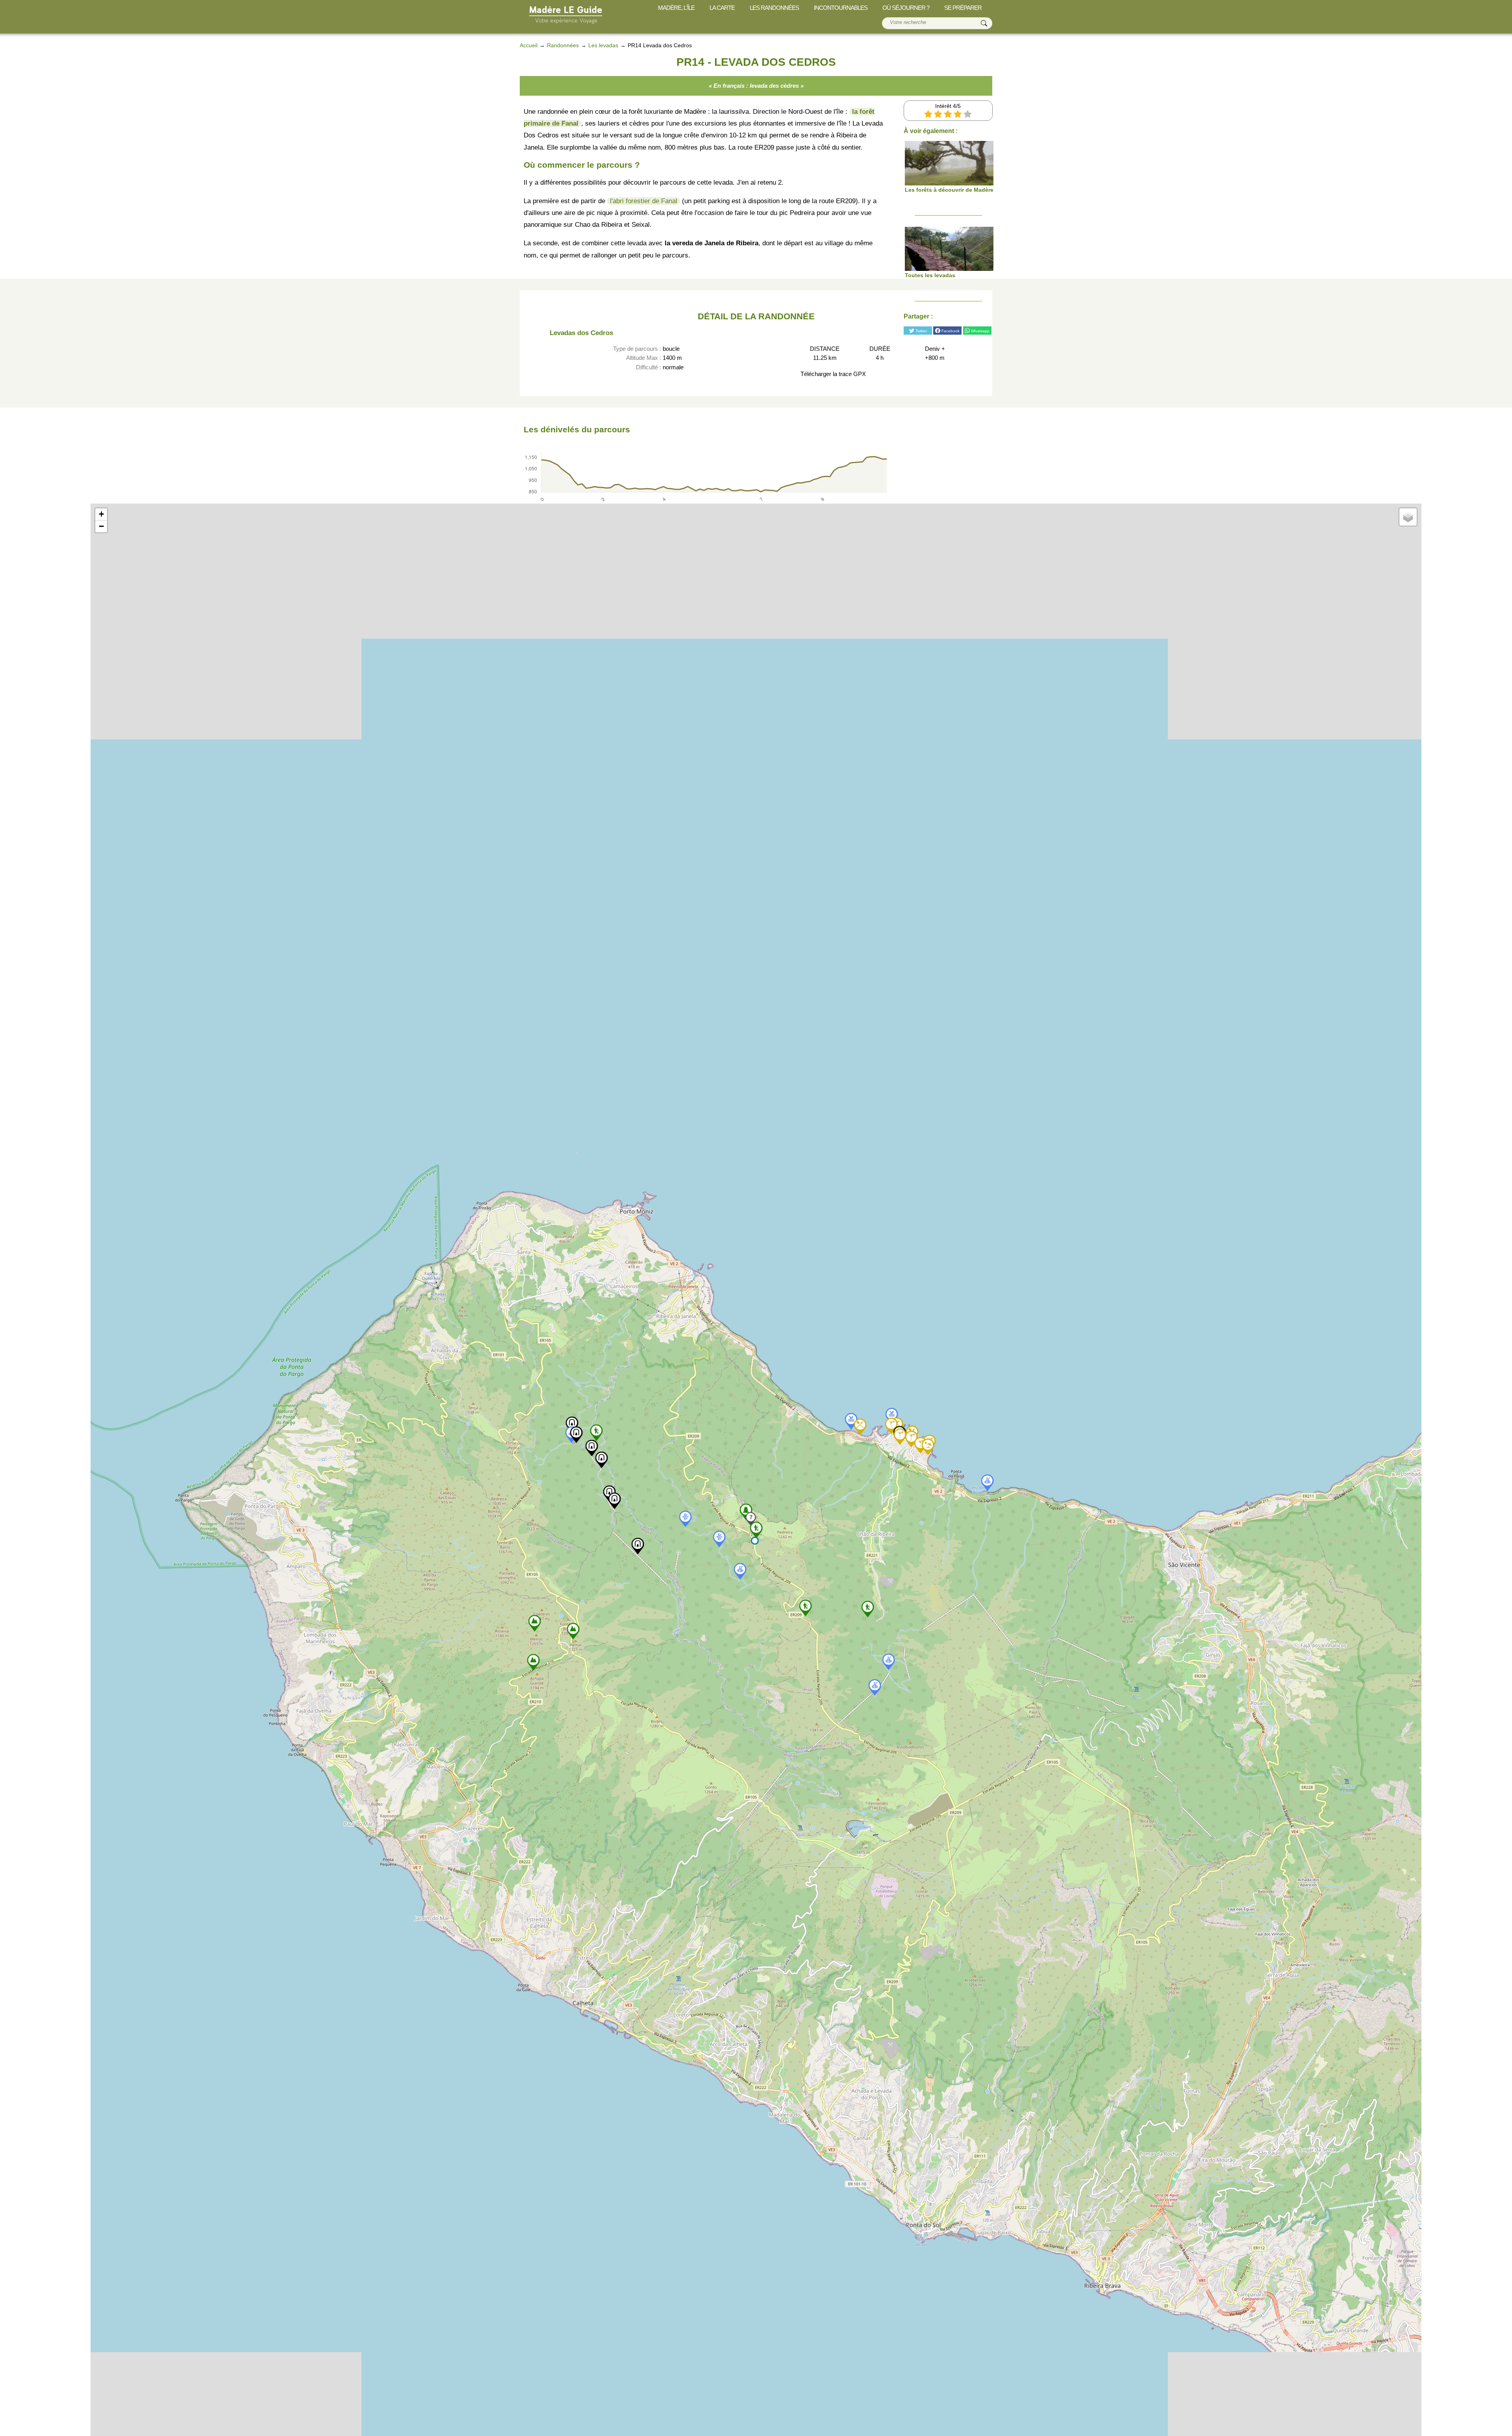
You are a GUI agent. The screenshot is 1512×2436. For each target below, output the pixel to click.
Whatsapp (980, 331)
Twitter (921, 331)
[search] (984, 23)
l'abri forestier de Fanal (644, 201)
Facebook (950, 331)
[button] (755, 1541)
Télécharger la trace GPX (832, 374)
